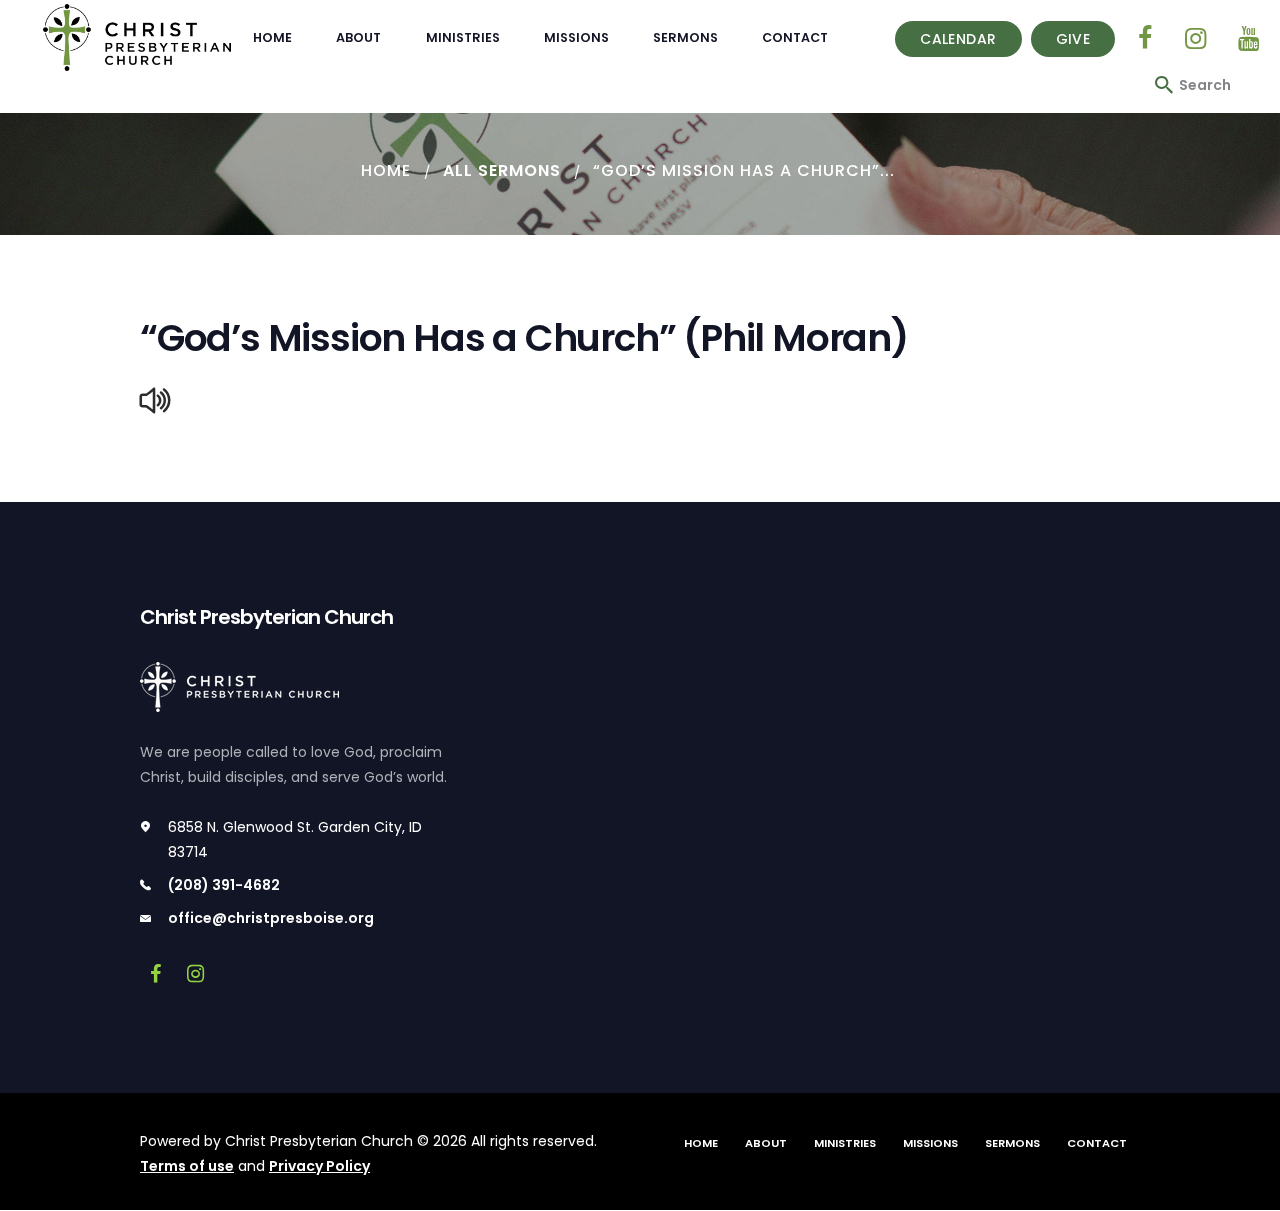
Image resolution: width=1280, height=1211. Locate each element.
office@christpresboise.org (271, 918)
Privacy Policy (319, 1166)
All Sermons (502, 170)
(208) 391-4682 (224, 885)
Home (386, 170)
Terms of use (187, 1166)
